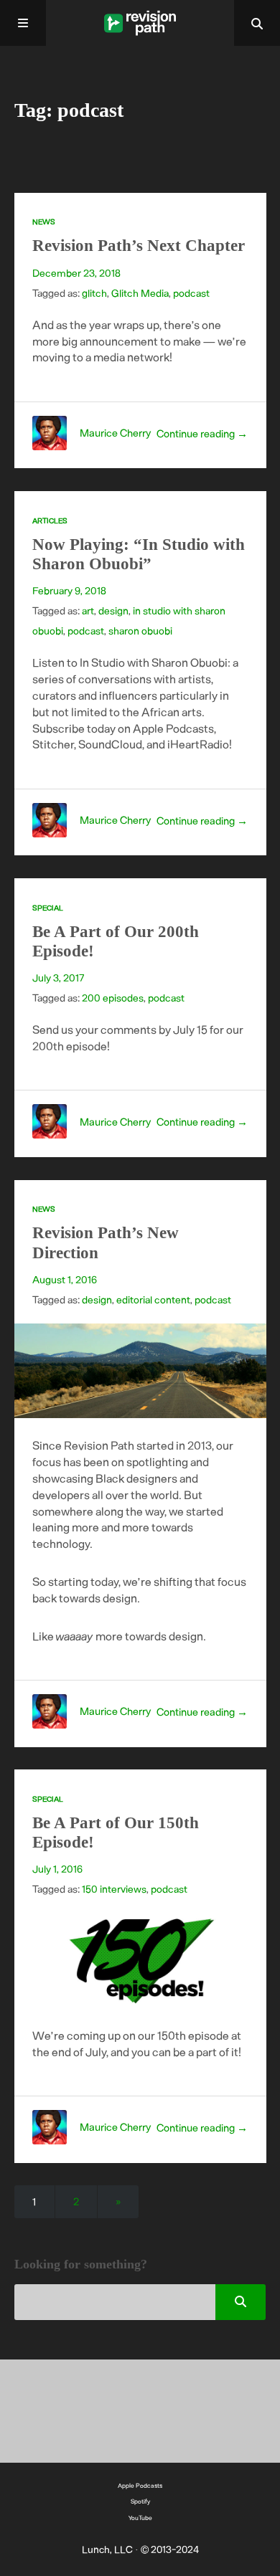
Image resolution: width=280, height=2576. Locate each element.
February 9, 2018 (69, 590)
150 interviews (114, 1889)
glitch (94, 293)
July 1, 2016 (57, 1869)
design (113, 610)
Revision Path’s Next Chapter (139, 246)
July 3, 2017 (58, 978)
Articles (50, 521)
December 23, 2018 (76, 273)
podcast (191, 293)
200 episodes (113, 998)
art (88, 610)
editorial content (153, 1299)
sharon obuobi (140, 631)
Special (48, 908)
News (44, 222)
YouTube (140, 2518)
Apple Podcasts (140, 2485)
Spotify (140, 2501)
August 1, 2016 (65, 1279)
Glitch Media (140, 293)
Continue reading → (202, 433)
